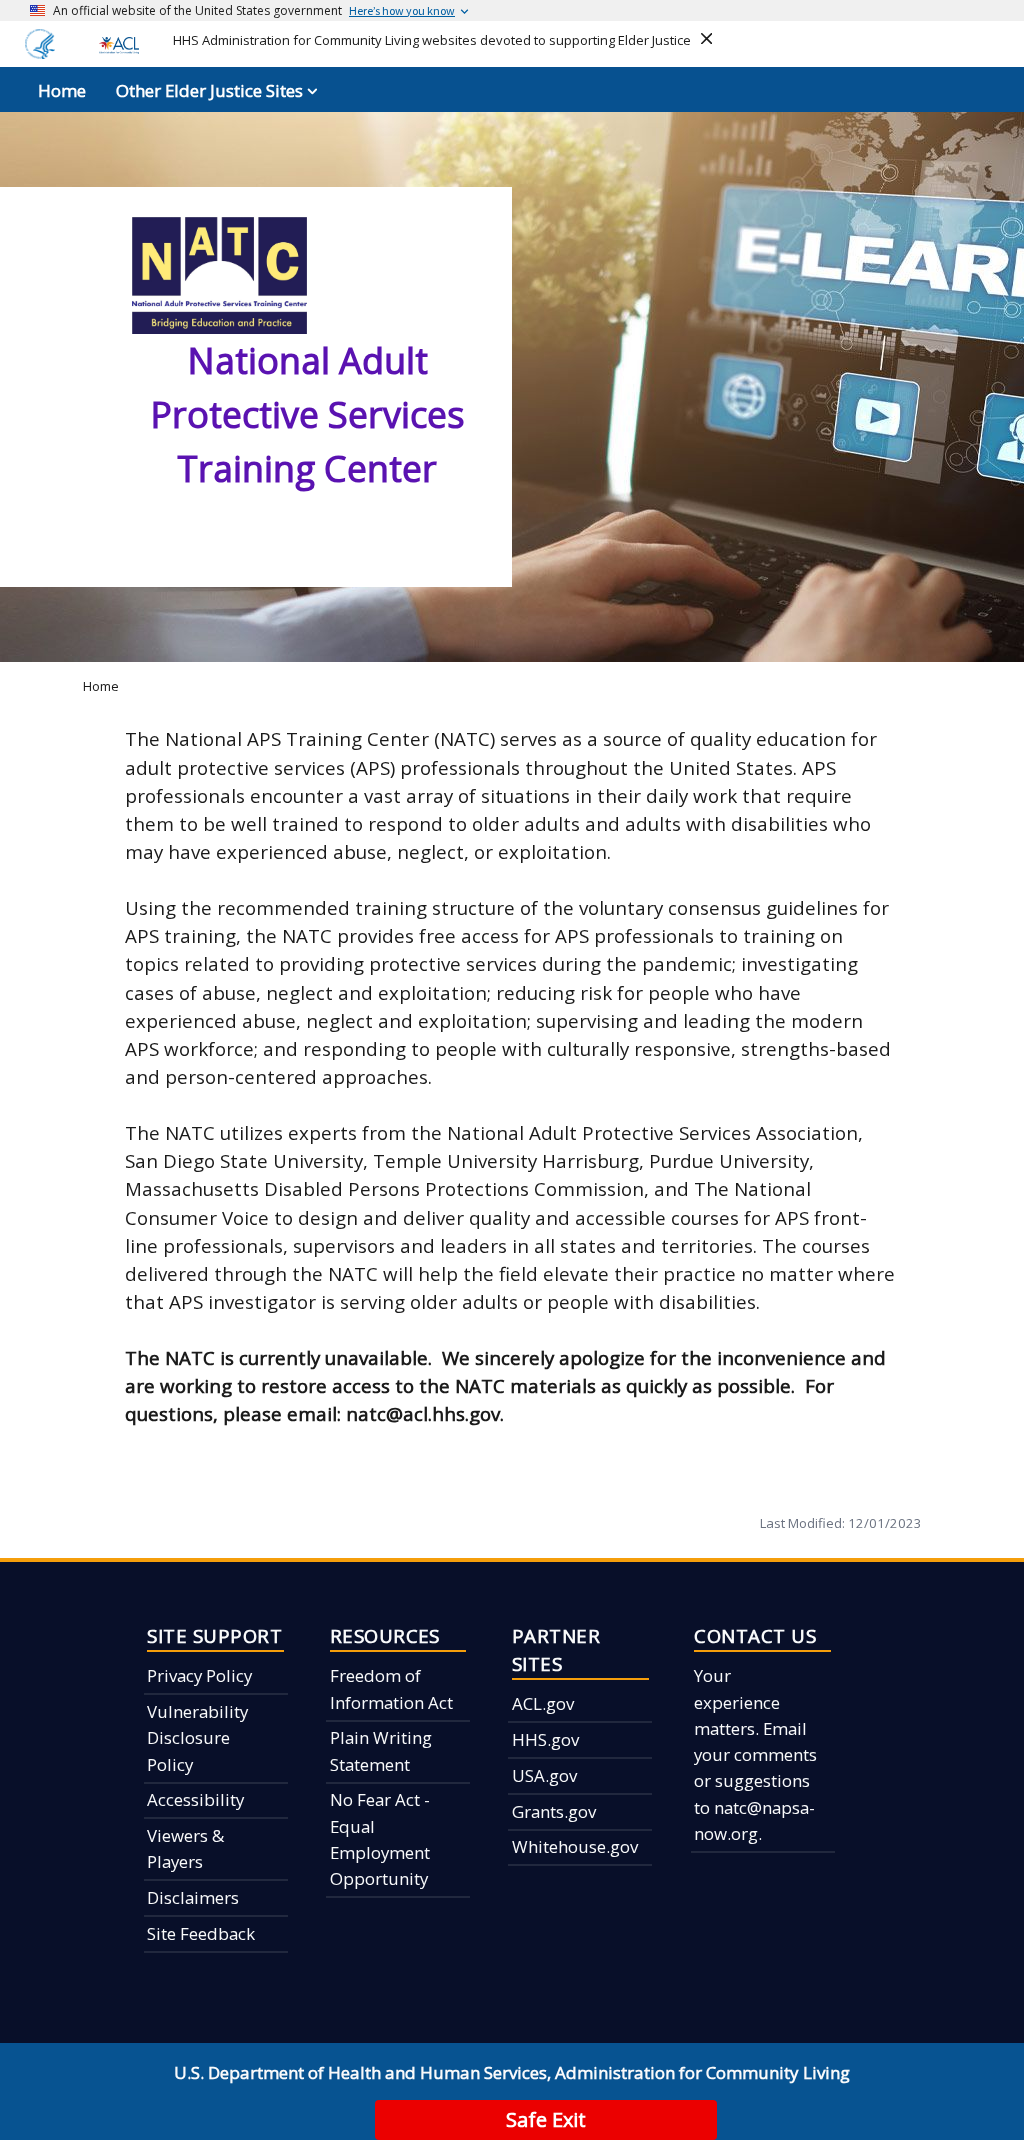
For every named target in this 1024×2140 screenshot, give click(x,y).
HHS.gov (545, 1739)
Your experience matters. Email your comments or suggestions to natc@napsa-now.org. (755, 1754)
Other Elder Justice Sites (209, 90)
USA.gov (544, 1775)
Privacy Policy (199, 1675)
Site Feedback (201, 1933)
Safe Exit (546, 2119)
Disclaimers (193, 1897)
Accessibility (195, 1799)
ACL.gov (543, 1703)
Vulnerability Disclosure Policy (197, 1738)
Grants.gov (554, 1811)
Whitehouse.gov (575, 1846)
